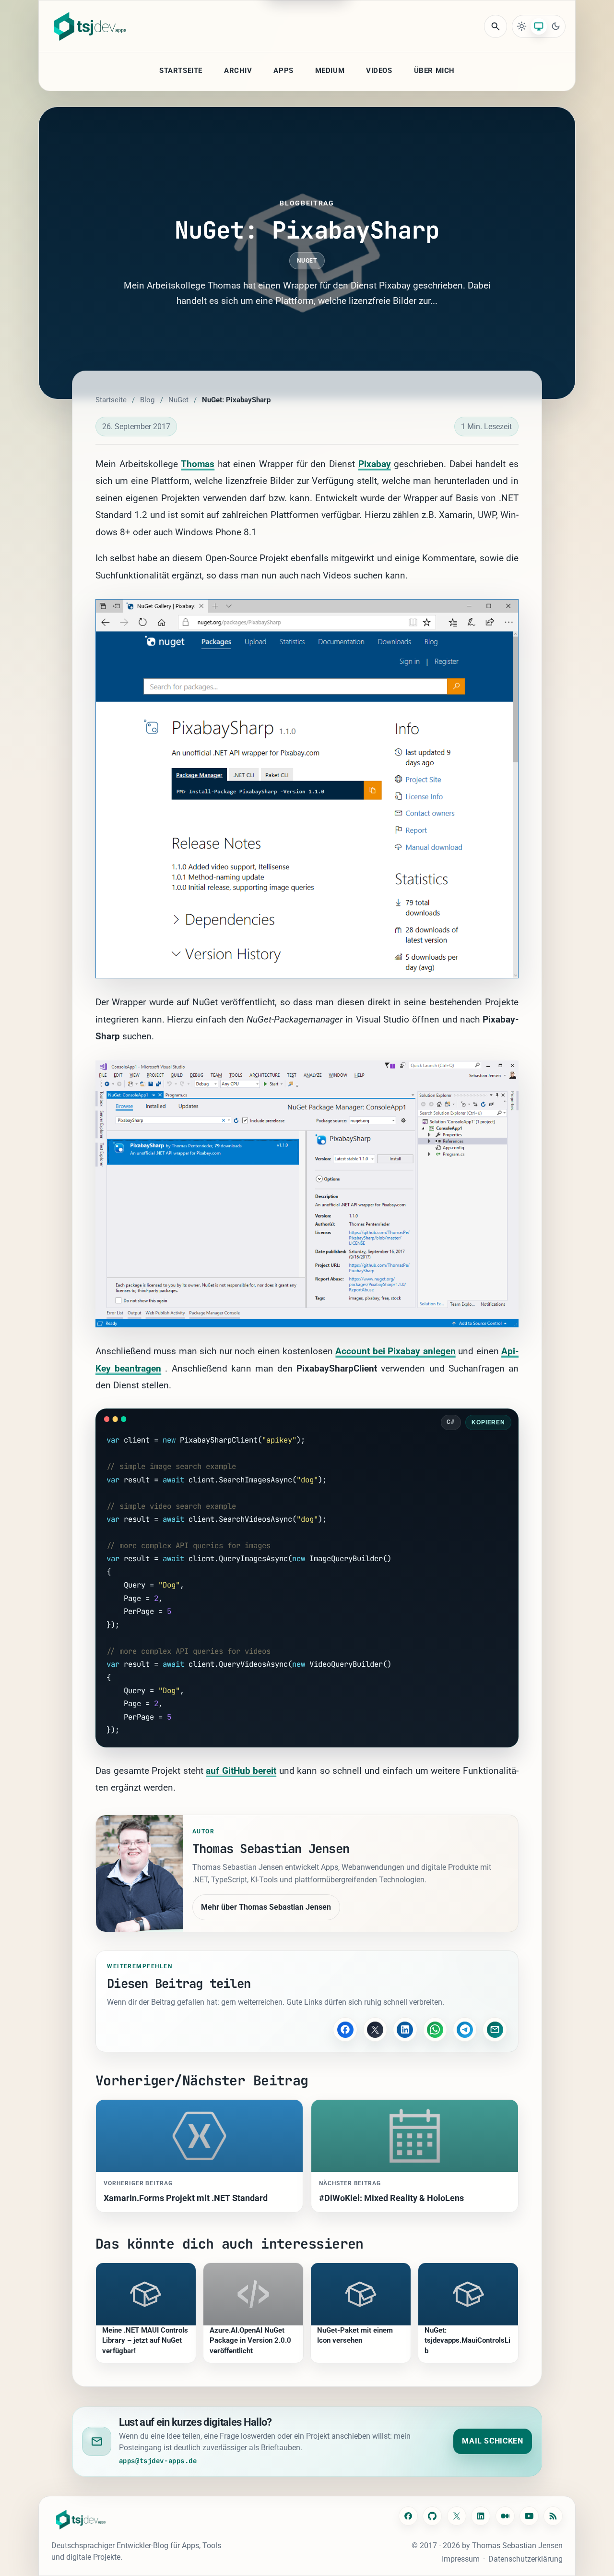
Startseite (181, 71)
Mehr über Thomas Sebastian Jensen (266, 1907)
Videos (379, 71)
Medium (330, 71)
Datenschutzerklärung (525, 2559)
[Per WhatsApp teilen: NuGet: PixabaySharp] (435, 2029)
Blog (147, 400)
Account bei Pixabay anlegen (395, 1351)
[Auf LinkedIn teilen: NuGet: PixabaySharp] (405, 2029)
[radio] (522, 26)
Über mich (434, 71)
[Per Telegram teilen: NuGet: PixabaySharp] (465, 2029)
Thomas (198, 464)
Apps (283, 71)
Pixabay (375, 464)
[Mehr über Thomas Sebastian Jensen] (139, 1873)
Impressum (461, 2559)
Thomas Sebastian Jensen (517, 2546)
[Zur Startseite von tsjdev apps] (81, 2520)
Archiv (238, 71)
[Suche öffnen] (496, 26)
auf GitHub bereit (241, 1771)
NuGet (307, 261)
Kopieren (489, 1422)
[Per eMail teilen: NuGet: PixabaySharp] (495, 2029)
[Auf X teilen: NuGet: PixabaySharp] (375, 2029)
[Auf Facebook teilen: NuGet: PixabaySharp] (345, 2029)
